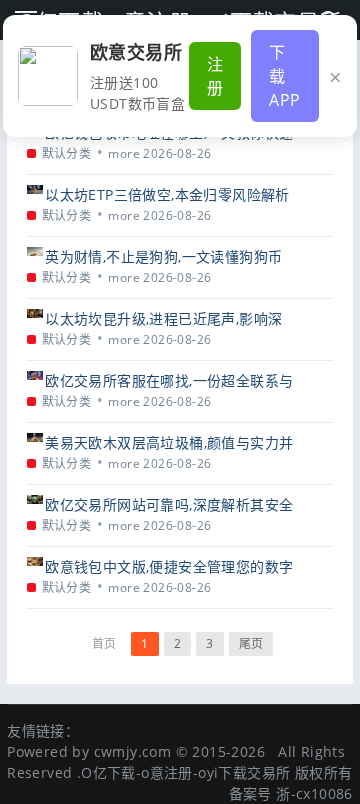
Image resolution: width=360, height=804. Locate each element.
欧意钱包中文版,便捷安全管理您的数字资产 (169, 566)
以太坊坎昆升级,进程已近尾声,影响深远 (163, 318)
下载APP (284, 76)
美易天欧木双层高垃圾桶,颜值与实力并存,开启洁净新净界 (169, 442)
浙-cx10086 (314, 793)
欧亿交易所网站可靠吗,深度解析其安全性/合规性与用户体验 (169, 504)
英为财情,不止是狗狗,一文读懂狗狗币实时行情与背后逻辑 (163, 256)
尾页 (251, 643)
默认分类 (67, 153)
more (124, 153)
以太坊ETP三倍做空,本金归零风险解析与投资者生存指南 (167, 194)
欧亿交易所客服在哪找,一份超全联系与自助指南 (169, 380)
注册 (215, 76)
